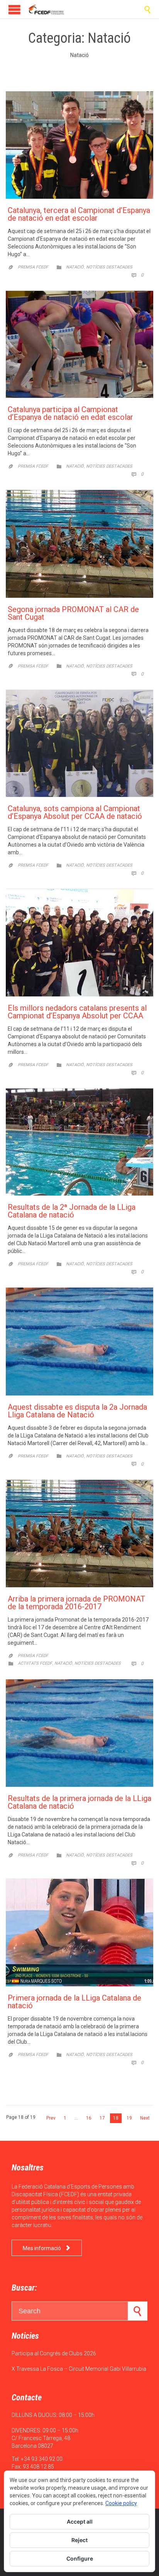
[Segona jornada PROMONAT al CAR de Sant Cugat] (79, 544)
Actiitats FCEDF (35, 1663)
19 (129, 2118)
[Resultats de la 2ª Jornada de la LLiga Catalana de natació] (79, 1142)
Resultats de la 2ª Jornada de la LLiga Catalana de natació (72, 1211)
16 (89, 2118)
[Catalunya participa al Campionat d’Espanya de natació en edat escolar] (79, 345)
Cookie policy (121, 2503)
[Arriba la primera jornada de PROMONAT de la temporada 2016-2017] (79, 1534)
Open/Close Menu (14, 9)
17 (102, 2118)
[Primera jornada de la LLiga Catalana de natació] (79, 1933)
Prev (51, 2118)
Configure (80, 2558)
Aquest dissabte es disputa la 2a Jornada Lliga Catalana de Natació (77, 1411)
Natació (75, 267)
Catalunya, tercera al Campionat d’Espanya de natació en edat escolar (79, 214)
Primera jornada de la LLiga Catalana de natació (74, 2002)
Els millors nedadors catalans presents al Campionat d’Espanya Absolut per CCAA (77, 1012)
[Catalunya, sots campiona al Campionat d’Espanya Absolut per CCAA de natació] (79, 744)
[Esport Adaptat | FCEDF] (46, 9)
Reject (79, 2540)
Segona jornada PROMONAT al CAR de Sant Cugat (73, 613)
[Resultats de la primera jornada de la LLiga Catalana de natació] (79, 1733)
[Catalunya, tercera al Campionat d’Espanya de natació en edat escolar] (79, 145)
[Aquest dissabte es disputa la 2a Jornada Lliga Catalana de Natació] (79, 1341)
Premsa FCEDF (33, 267)
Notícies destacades (109, 267)
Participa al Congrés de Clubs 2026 (54, 2353)
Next (145, 2118)
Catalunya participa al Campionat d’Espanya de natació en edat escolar (70, 413)
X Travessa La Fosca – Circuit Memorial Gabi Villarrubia (79, 2369)
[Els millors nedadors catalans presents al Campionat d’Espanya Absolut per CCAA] (79, 943)
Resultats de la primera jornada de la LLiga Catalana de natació (79, 1802)
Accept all (80, 2521)
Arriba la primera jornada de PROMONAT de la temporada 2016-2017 (76, 1603)
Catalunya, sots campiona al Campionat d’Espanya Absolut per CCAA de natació (75, 812)
